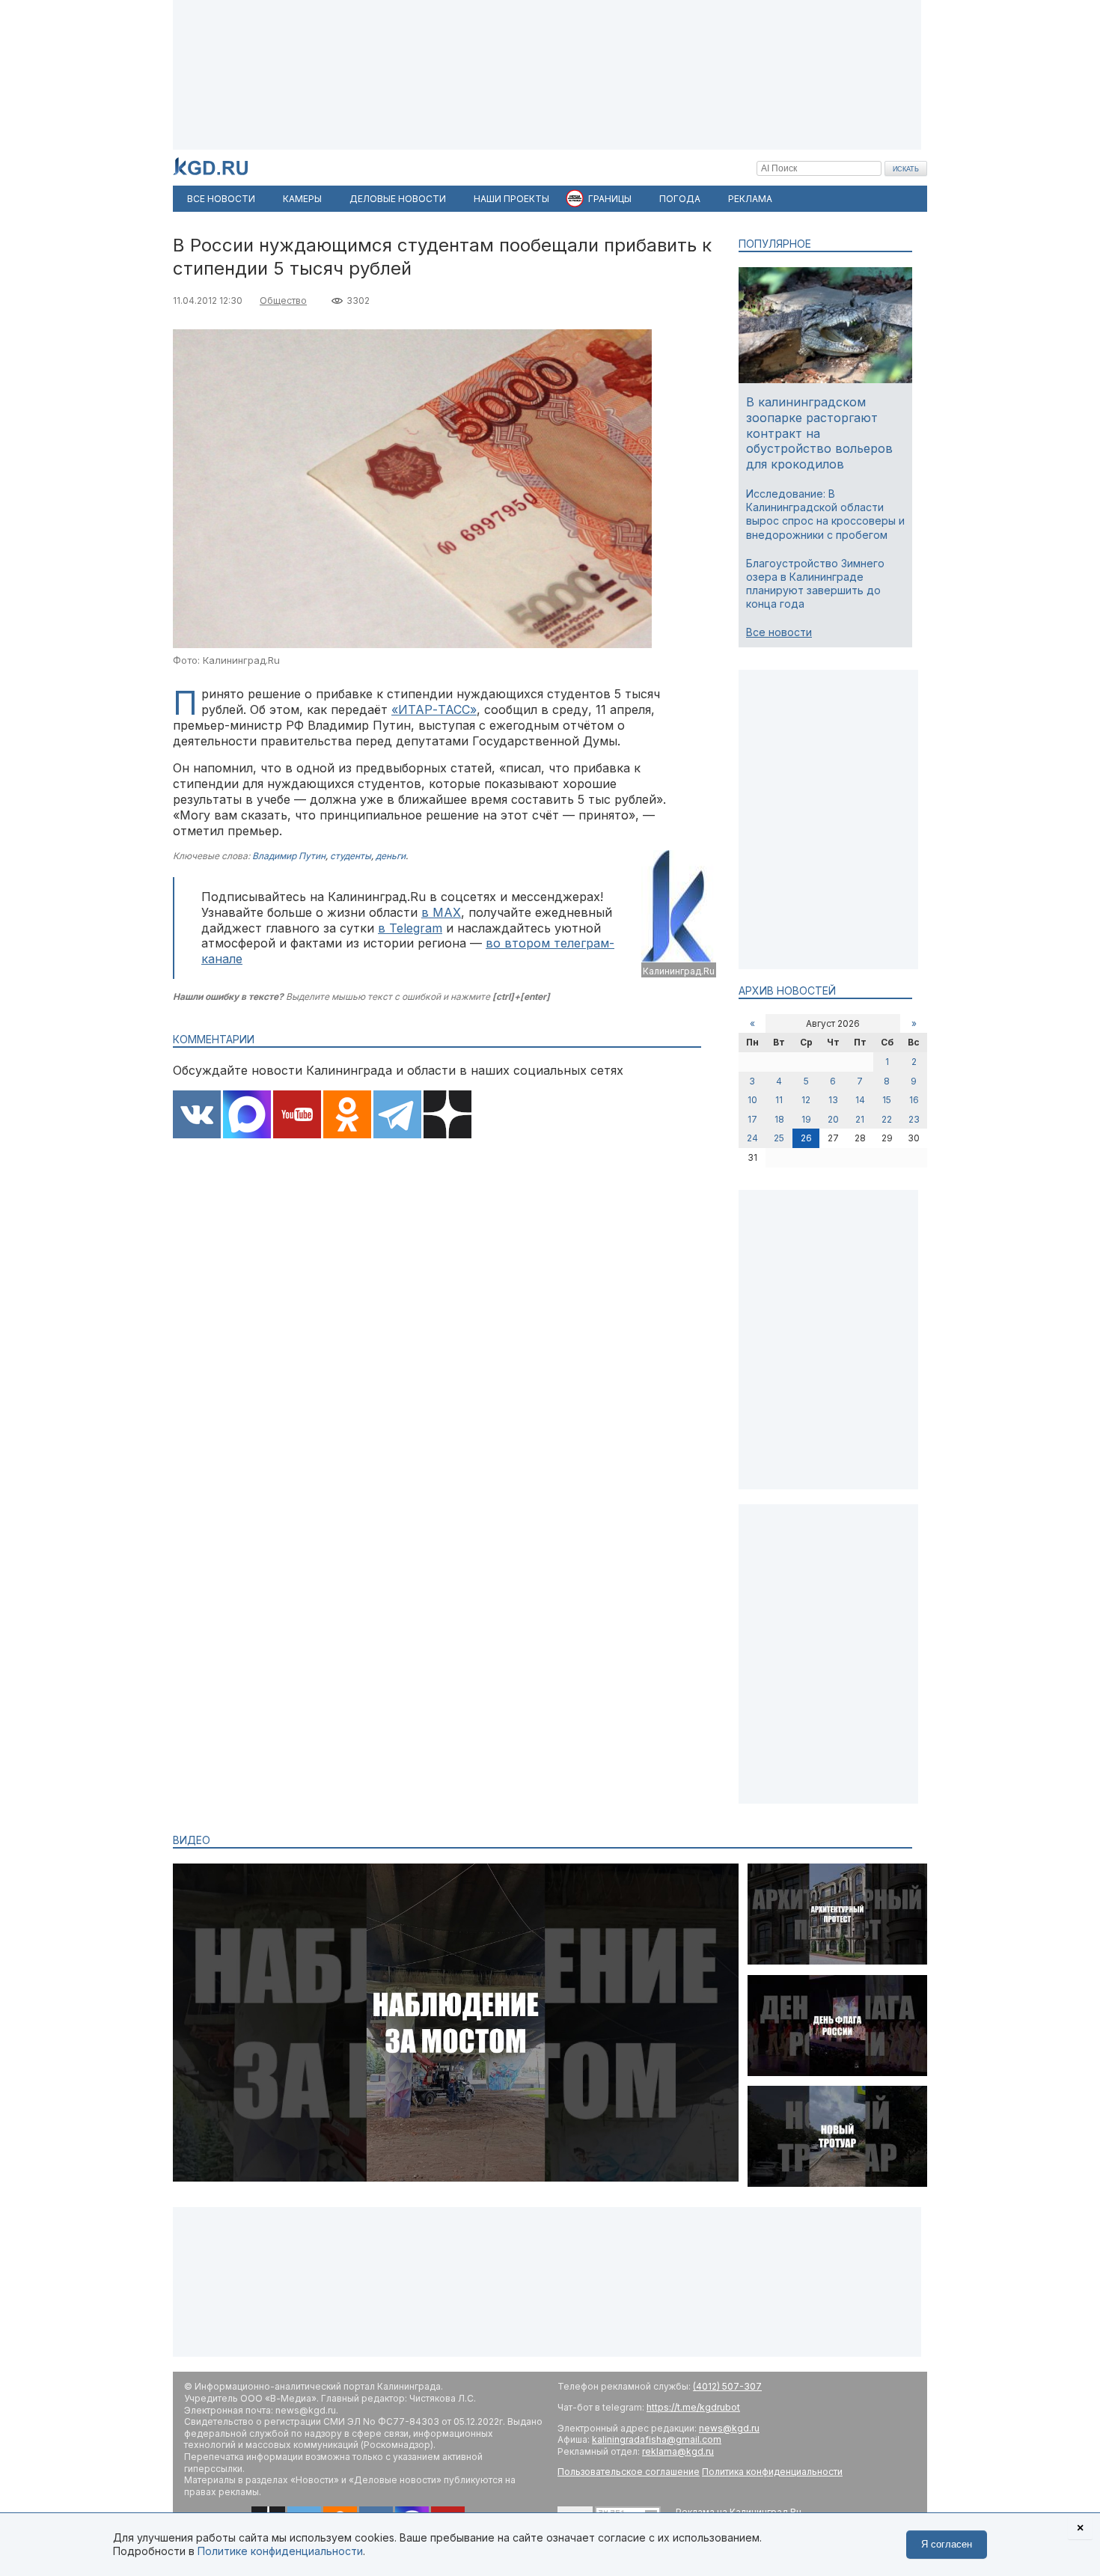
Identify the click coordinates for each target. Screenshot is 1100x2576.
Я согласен (947, 2544)
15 (887, 1100)
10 (752, 1100)
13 (833, 1100)
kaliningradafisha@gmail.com (657, 2439)
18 (779, 1119)
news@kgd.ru (729, 2428)
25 (779, 1138)
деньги (391, 856)
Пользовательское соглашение (629, 2472)
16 (914, 1100)
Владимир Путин (289, 856)
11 (779, 1100)
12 (806, 1100)
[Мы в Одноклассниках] (347, 1116)
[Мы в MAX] (247, 1116)
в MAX (441, 912)
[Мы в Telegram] (397, 1116)
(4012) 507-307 (727, 2386)
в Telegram (410, 928)
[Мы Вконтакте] (197, 1116)
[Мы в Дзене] (447, 1116)
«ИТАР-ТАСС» (434, 709)
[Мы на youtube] (297, 1116)
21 (860, 1119)
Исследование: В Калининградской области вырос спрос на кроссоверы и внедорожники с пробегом (825, 514)
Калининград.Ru (679, 971)
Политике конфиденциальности (280, 2551)
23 (914, 1119)
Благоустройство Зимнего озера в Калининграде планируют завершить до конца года (815, 584)
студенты (351, 856)
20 (833, 1119)
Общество (283, 300)
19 (806, 1119)
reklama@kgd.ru (678, 2451)
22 (887, 1119)
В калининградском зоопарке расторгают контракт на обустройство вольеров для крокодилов (819, 433)
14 (860, 1100)
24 (752, 1138)
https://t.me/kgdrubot (693, 2407)
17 (752, 1119)
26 (806, 1138)
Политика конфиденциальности (772, 2472)
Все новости (779, 632)
